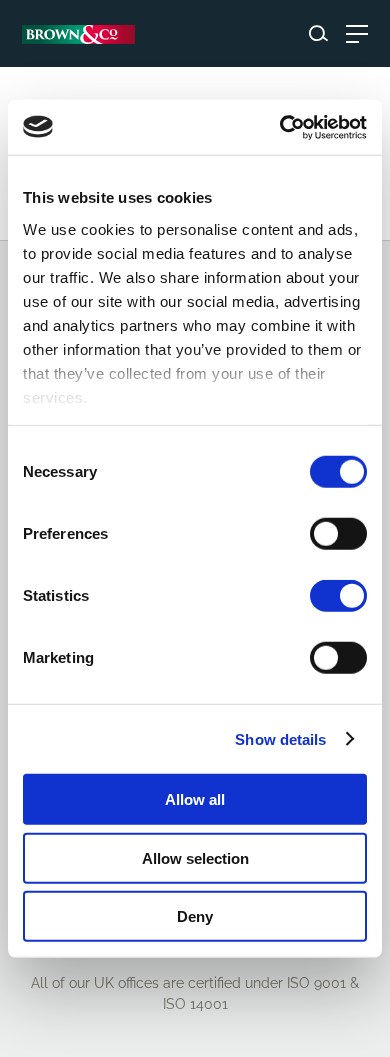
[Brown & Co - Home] (78, 34)
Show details (280, 738)
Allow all (195, 799)
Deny (195, 916)
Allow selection (195, 857)
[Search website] (318, 33)
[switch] (338, 534)
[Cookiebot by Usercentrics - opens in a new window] (280, 127)
